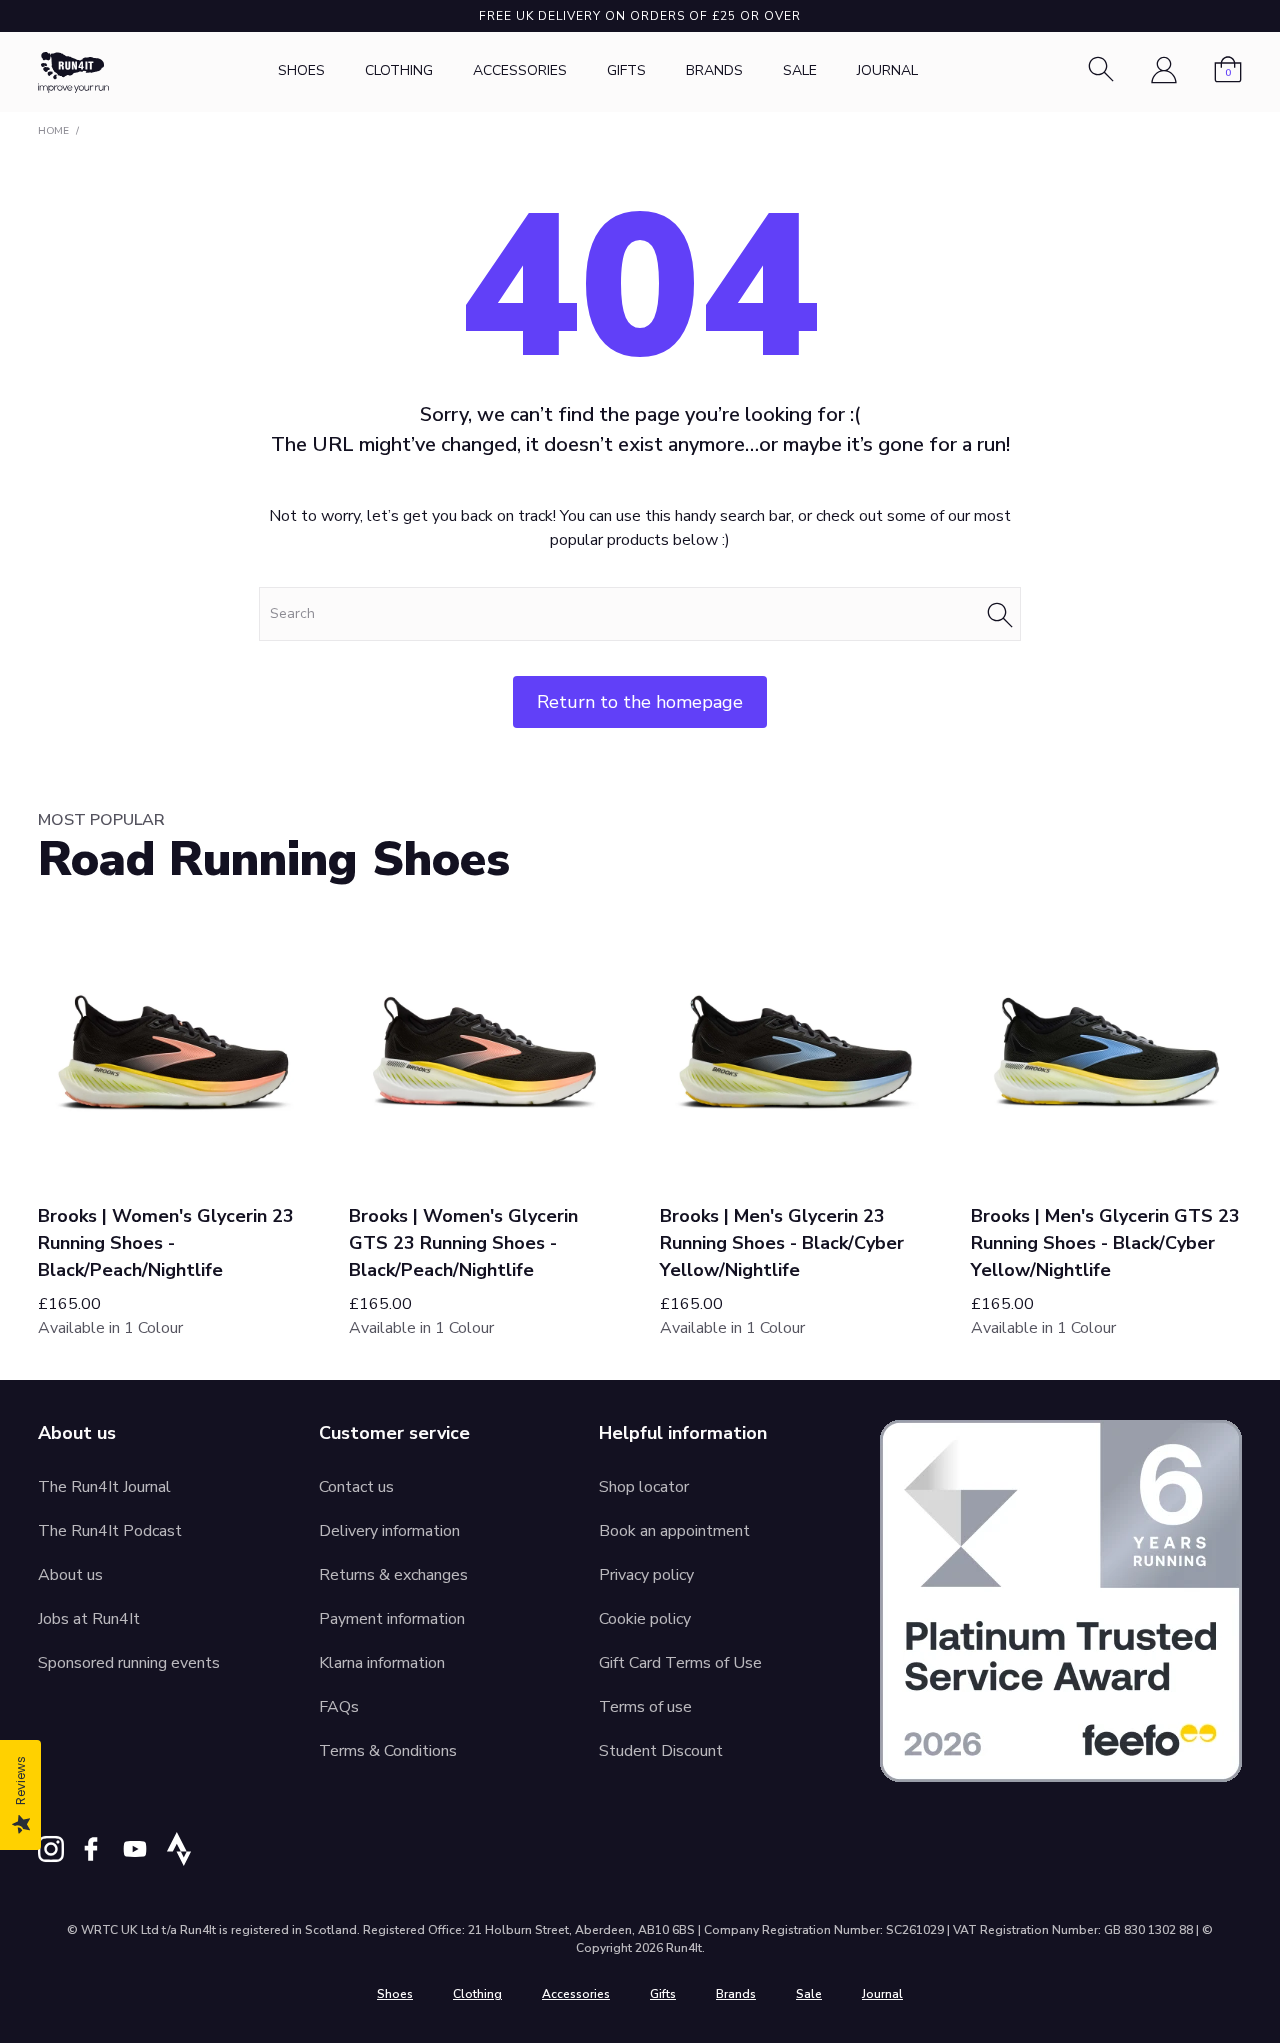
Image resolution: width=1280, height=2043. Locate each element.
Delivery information (389, 1531)
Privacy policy (646, 1575)
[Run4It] (73, 72)
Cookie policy (645, 1619)
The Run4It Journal (104, 1487)
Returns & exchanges (393, 1575)
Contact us (356, 1487)
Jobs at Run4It (89, 1619)
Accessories (520, 70)
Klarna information (382, 1663)
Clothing (399, 70)
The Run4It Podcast (110, 1531)
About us (70, 1575)
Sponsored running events (129, 1663)
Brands (714, 70)
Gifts (626, 70)
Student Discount (661, 1751)
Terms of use (645, 1707)
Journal (887, 70)
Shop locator (644, 1487)
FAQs (339, 1707)
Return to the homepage (640, 702)
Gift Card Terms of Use (680, 1663)
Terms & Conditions (388, 1751)
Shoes (301, 70)
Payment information (392, 1619)
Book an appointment (674, 1531)
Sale (800, 70)
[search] (640, 614)
